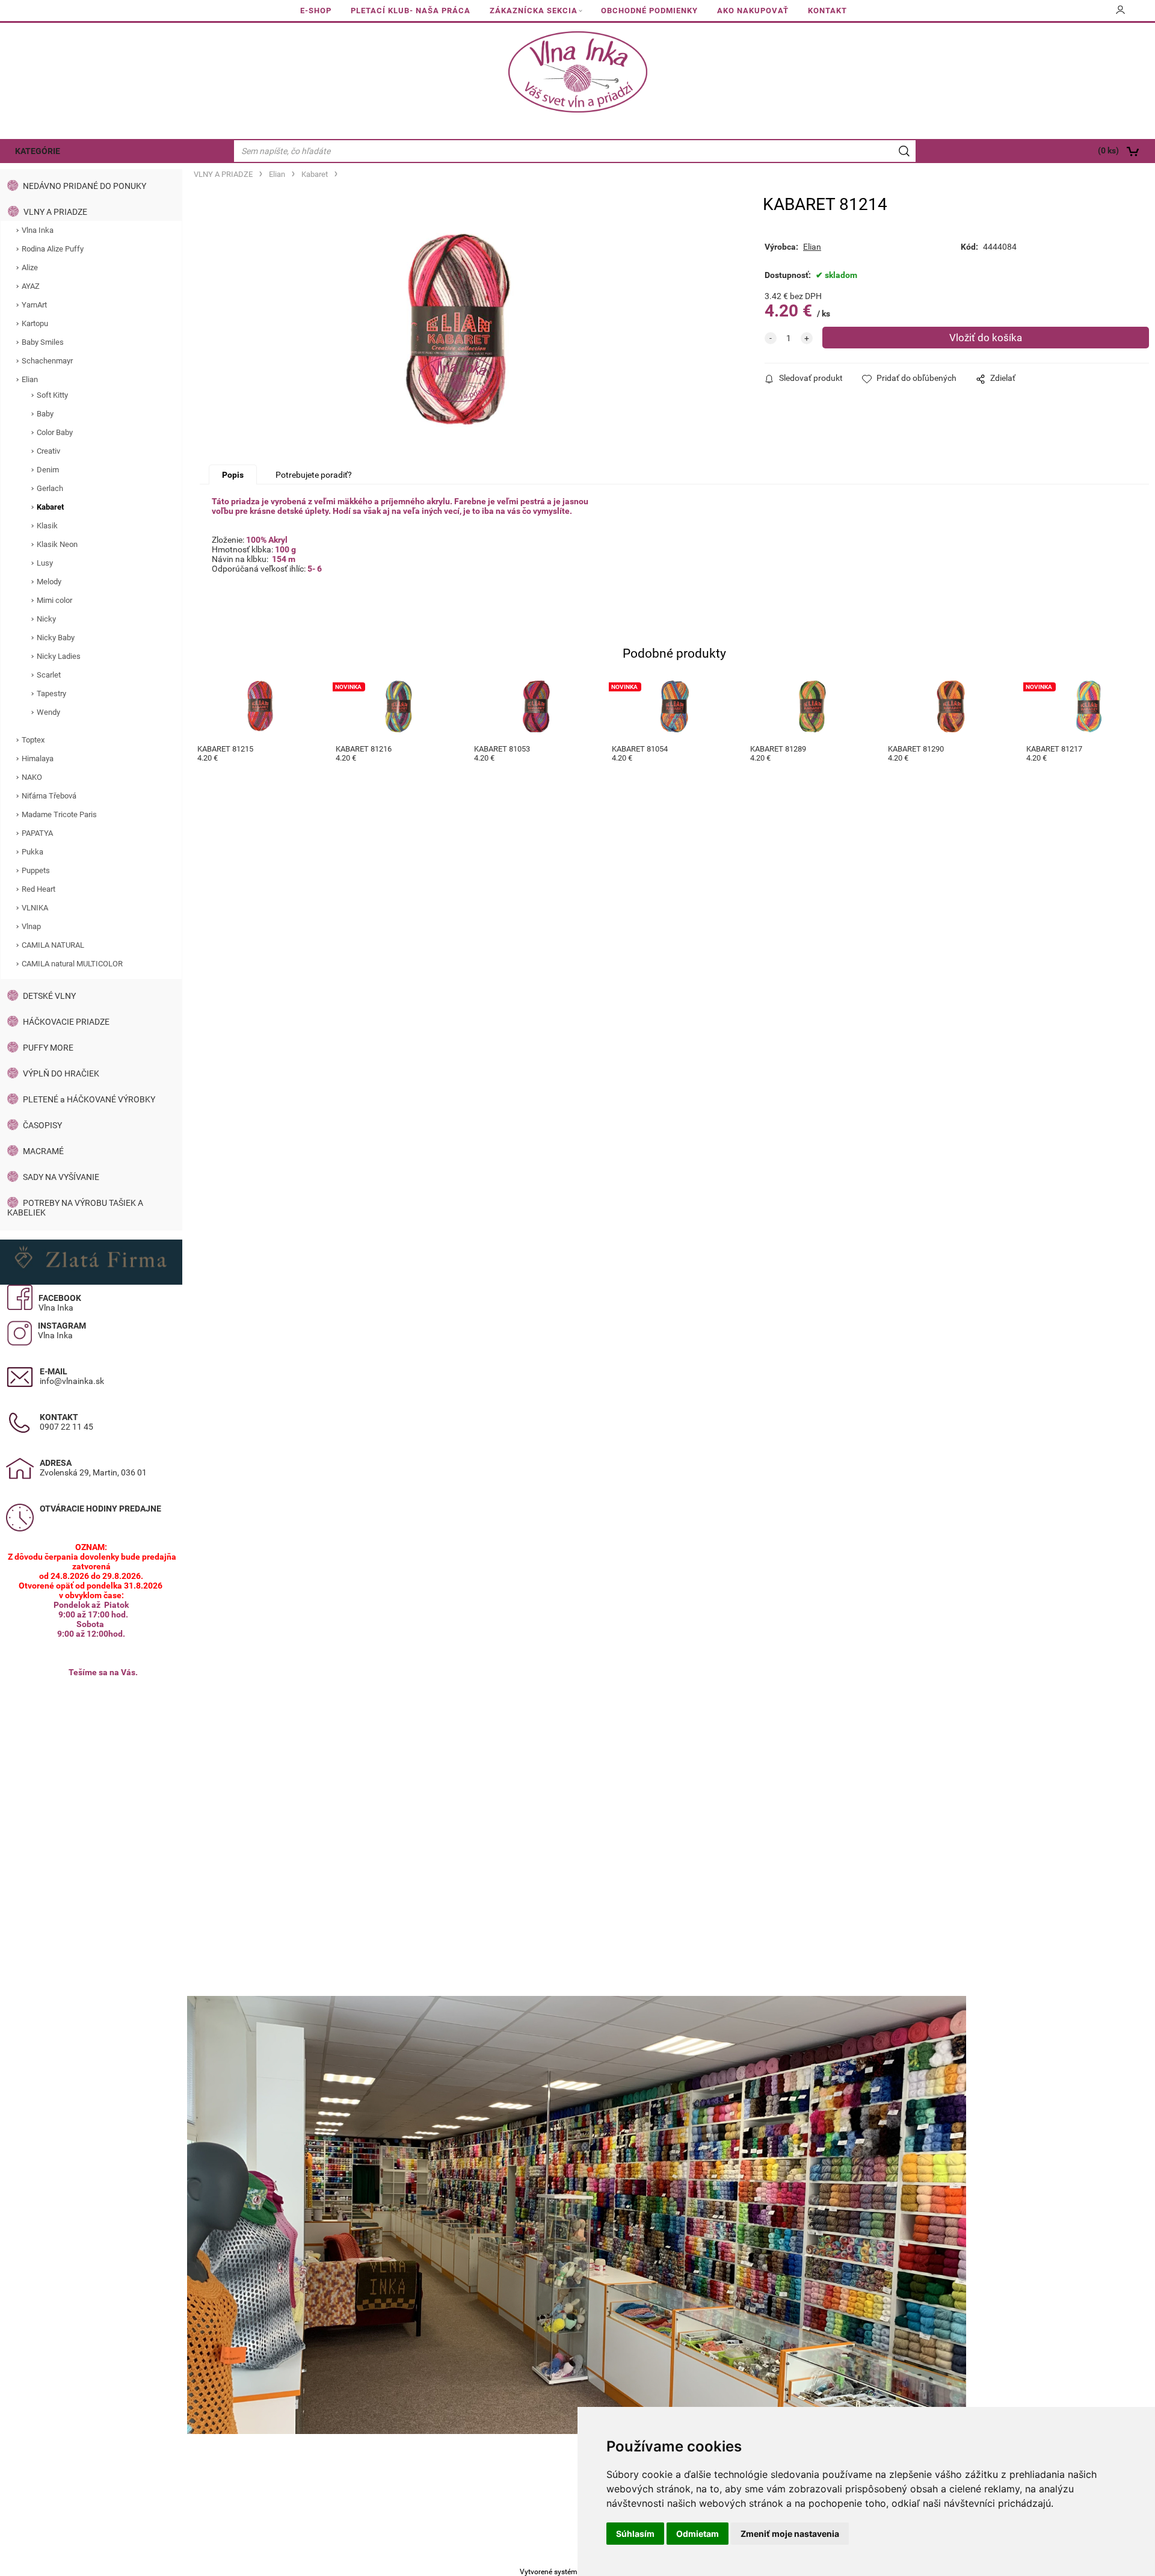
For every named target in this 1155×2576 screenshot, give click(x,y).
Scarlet (49, 675)
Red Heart (38, 889)
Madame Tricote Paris (59, 814)
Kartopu (35, 323)
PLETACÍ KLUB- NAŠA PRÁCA (411, 11)
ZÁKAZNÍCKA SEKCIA (534, 11)
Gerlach (50, 488)
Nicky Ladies (59, 656)
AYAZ (31, 286)
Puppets (36, 870)
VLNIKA (35, 908)
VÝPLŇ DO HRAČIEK (61, 1073)
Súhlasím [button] (635, 2534)
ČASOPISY (42, 1125)
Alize (30, 267)
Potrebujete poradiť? (314, 475)
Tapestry (51, 693)
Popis (233, 475)
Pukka (32, 852)
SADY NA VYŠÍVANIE (61, 1177)
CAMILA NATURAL (53, 945)
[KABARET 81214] (458, 329)
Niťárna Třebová (49, 796)
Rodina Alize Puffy (53, 249)
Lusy (45, 563)
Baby (45, 414)
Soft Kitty (52, 395)
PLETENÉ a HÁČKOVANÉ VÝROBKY (89, 1099)
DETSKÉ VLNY (49, 996)
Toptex (33, 740)
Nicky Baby (56, 638)
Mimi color (54, 600)
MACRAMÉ (43, 1151)
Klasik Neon (57, 544)
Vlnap (31, 926)
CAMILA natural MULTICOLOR (72, 964)
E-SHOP (316, 11)
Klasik (47, 526)
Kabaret (50, 507)
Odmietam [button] (698, 2534)
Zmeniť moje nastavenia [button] (790, 2534)
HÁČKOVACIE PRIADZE (66, 1022)
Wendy (48, 712)
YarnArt (34, 305)
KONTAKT (827, 11)
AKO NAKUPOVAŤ (753, 11)
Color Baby (55, 432)
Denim (48, 470)
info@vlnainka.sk (72, 1381)
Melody (49, 582)
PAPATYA (37, 833)
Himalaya (38, 758)
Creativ (48, 451)
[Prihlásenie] (1121, 14)
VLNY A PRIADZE (55, 212)
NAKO (32, 777)
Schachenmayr (47, 361)
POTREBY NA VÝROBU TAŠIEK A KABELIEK (75, 1208)
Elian (30, 379)
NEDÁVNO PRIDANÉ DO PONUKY (85, 186)
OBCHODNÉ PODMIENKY (649, 11)
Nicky (46, 619)
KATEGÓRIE (38, 151)
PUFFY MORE (48, 1048)
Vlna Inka (38, 230)
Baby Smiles (43, 342)
